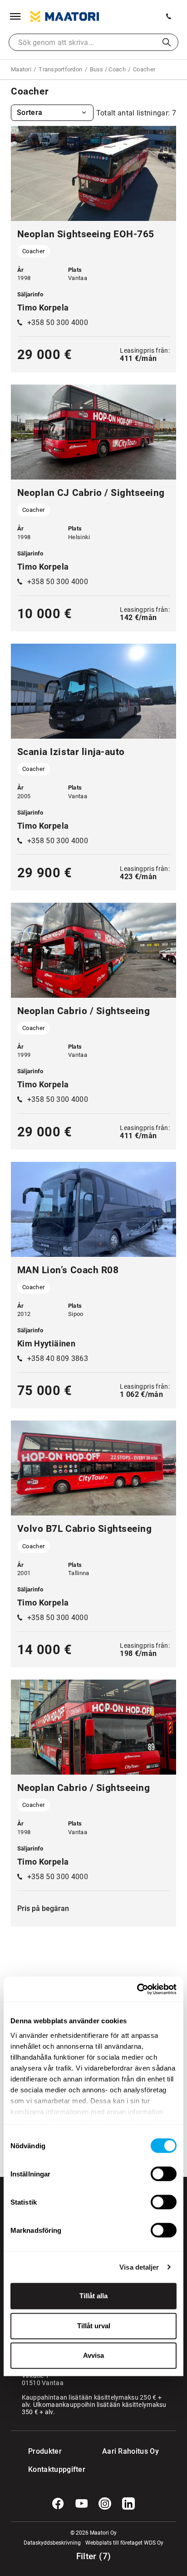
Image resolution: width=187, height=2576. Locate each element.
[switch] (164, 2174)
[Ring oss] (169, 16)
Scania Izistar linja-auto (71, 752)
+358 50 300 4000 (58, 323)
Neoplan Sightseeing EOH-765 (86, 234)
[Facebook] (58, 2504)
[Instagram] (105, 2504)
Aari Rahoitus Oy (130, 2451)
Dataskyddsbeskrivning (52, 2543)
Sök (167, 42)
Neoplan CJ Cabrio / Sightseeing (91, 493)
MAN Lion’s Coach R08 (68, 1270)
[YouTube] (82, 2504)
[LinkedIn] (128, 2504)
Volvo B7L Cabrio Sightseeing (84, 1529)
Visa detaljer (139, 2267)
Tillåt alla (93, 2296)
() (94, 2556)
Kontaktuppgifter (47, 2469)
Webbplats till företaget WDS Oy (124, 2543)
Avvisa (93, 2355)
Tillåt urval (94, 2326)
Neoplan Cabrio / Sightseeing (84, 1011)
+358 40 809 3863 (58, 1358)
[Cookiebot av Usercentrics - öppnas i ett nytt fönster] (137, 1989)
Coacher (33, 251)
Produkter (45, 2451)
